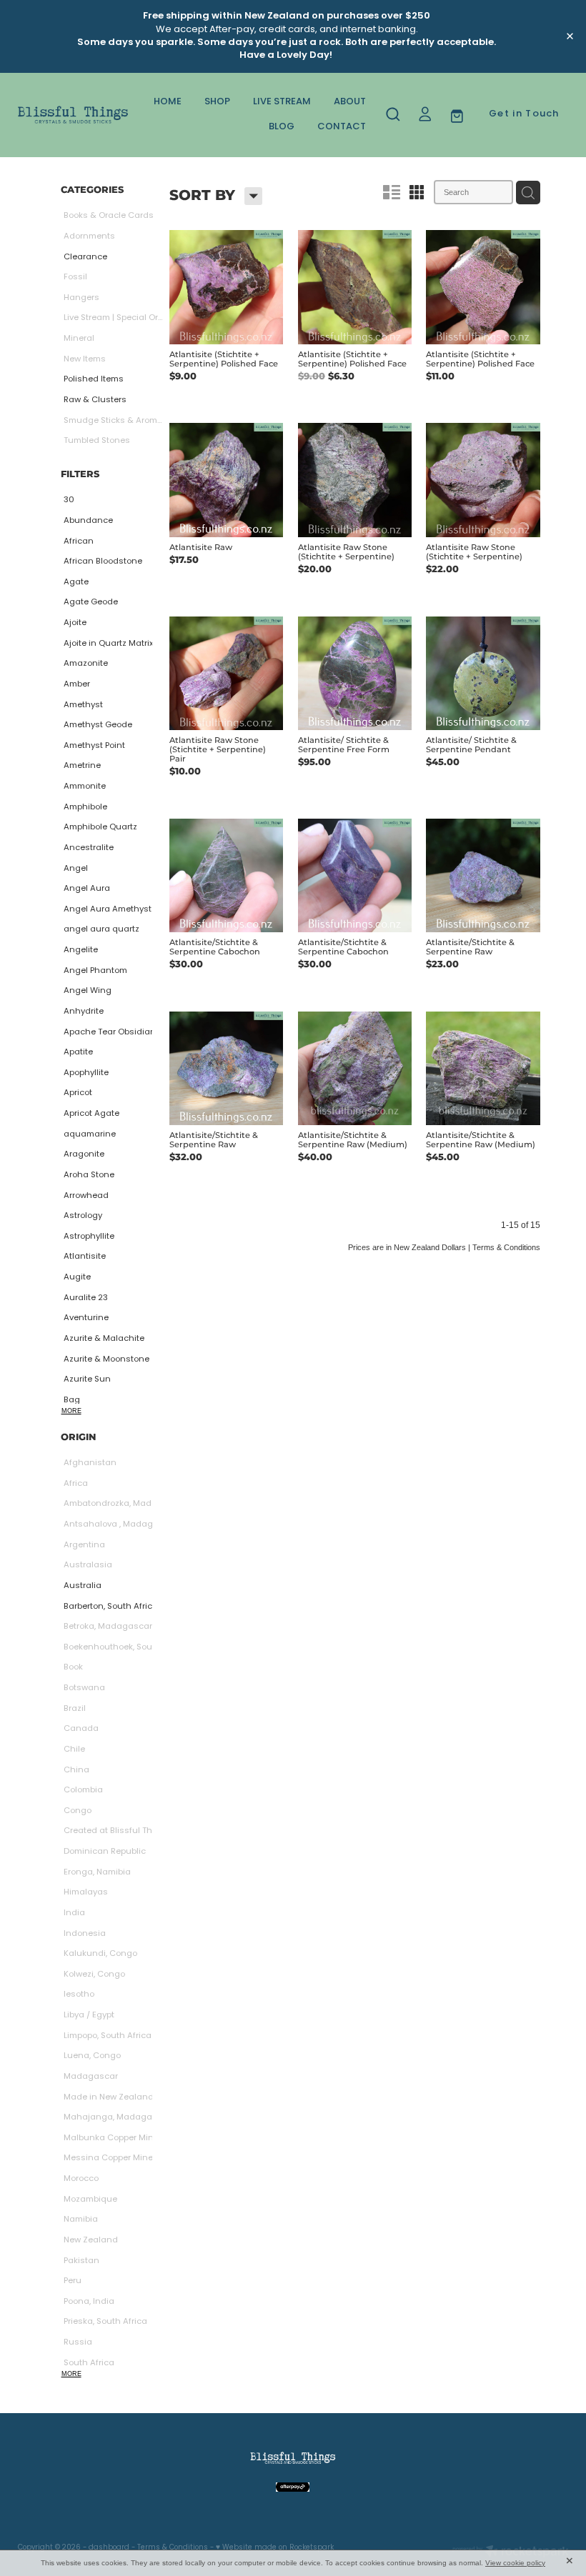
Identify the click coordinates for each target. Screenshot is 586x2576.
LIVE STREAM (282, 102)
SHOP (217, 102)
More (71, 1411)
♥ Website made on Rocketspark (275, 2548)
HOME (168, 102)
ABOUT (350, 102)
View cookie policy (515, 2563)
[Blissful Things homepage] (73, 115)
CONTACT (342, 127)
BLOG (282, 127)
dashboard (109, 2548)
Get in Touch (524, 114)
